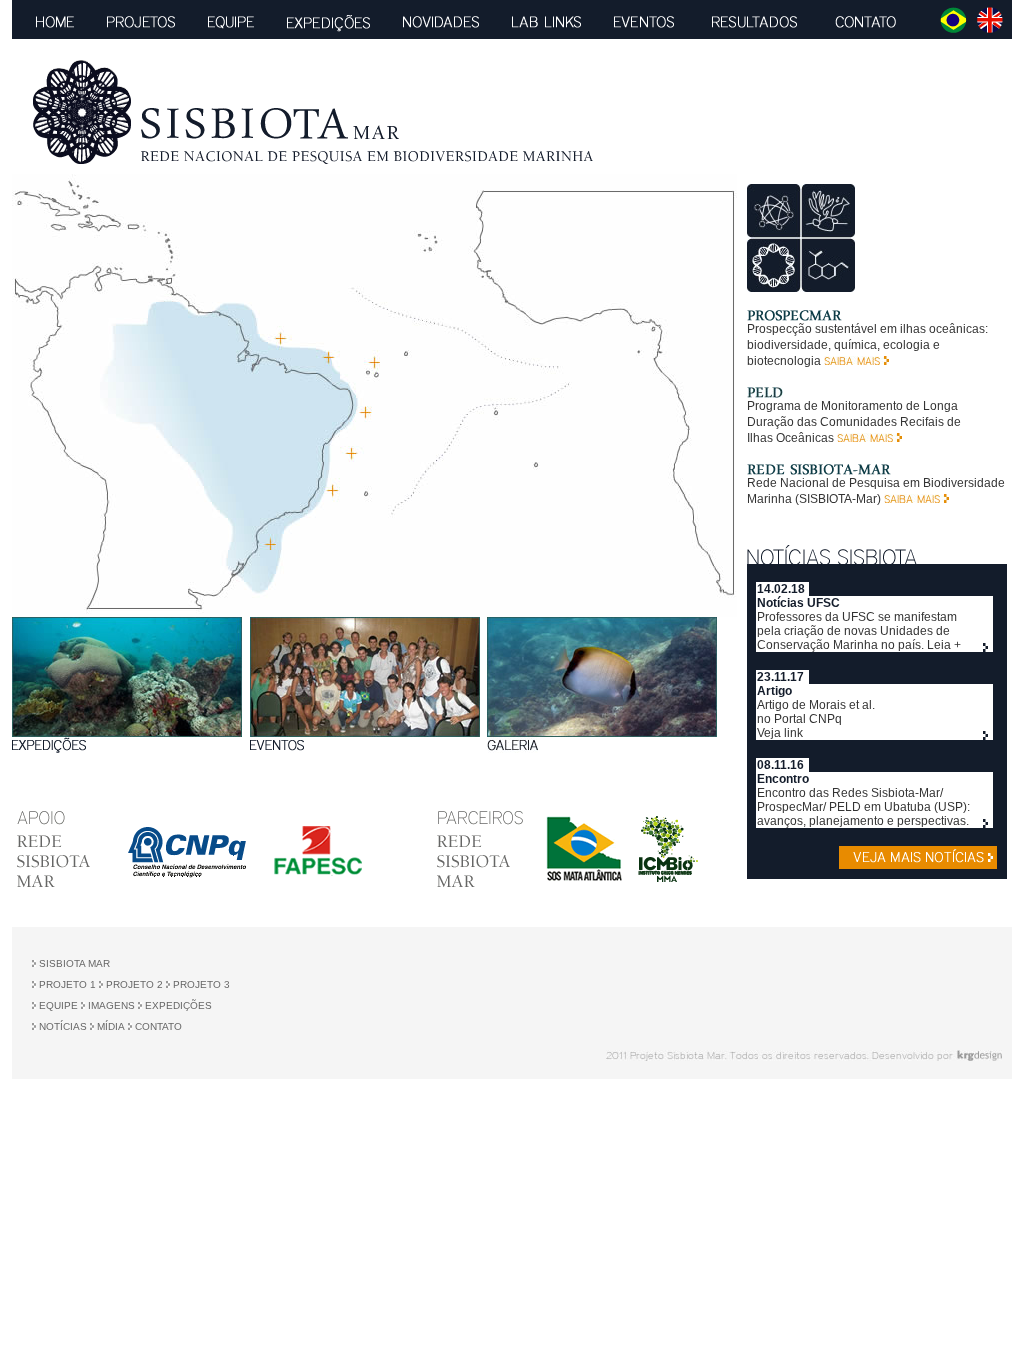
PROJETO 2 (133, 984)
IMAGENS (110, 1005)
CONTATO (158, 1026)
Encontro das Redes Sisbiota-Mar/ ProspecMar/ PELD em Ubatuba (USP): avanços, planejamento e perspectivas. (863, 807)
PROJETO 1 (67, 984)
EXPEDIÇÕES (178, 1005)
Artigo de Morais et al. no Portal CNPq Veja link (816, 719)
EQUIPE (58, 1005)
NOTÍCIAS (63, 1026)
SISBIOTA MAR (73, 963)
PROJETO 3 (201, 984)
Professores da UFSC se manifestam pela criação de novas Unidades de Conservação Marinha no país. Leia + (859, 631)
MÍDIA (109, 1026)
